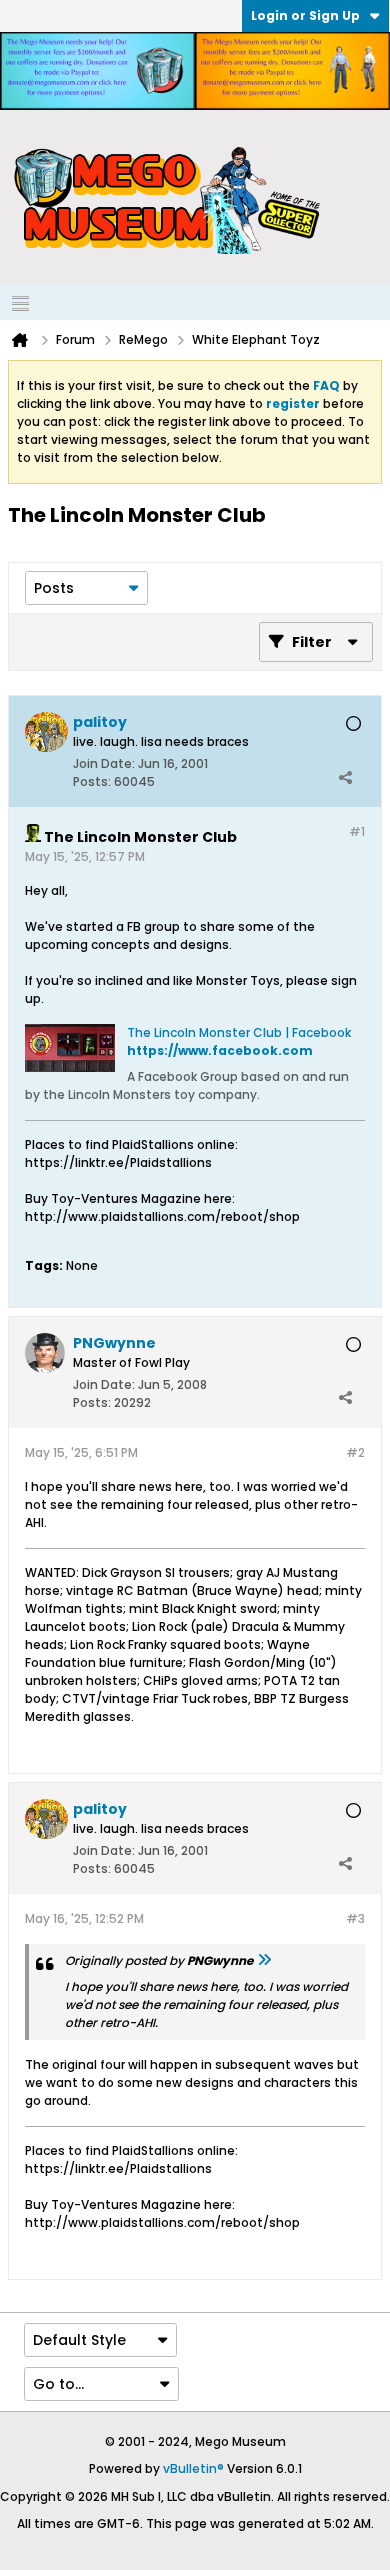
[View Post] (264, 1960)
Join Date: (104, 763)
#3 (355, 1918)
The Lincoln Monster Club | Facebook (239, 1032)
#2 (355, 1452)
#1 (357, 831)
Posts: (92, 781)
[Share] (345, 777)
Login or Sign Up (305, 15)
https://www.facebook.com (220, 1050)
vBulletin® (193, 2468)
